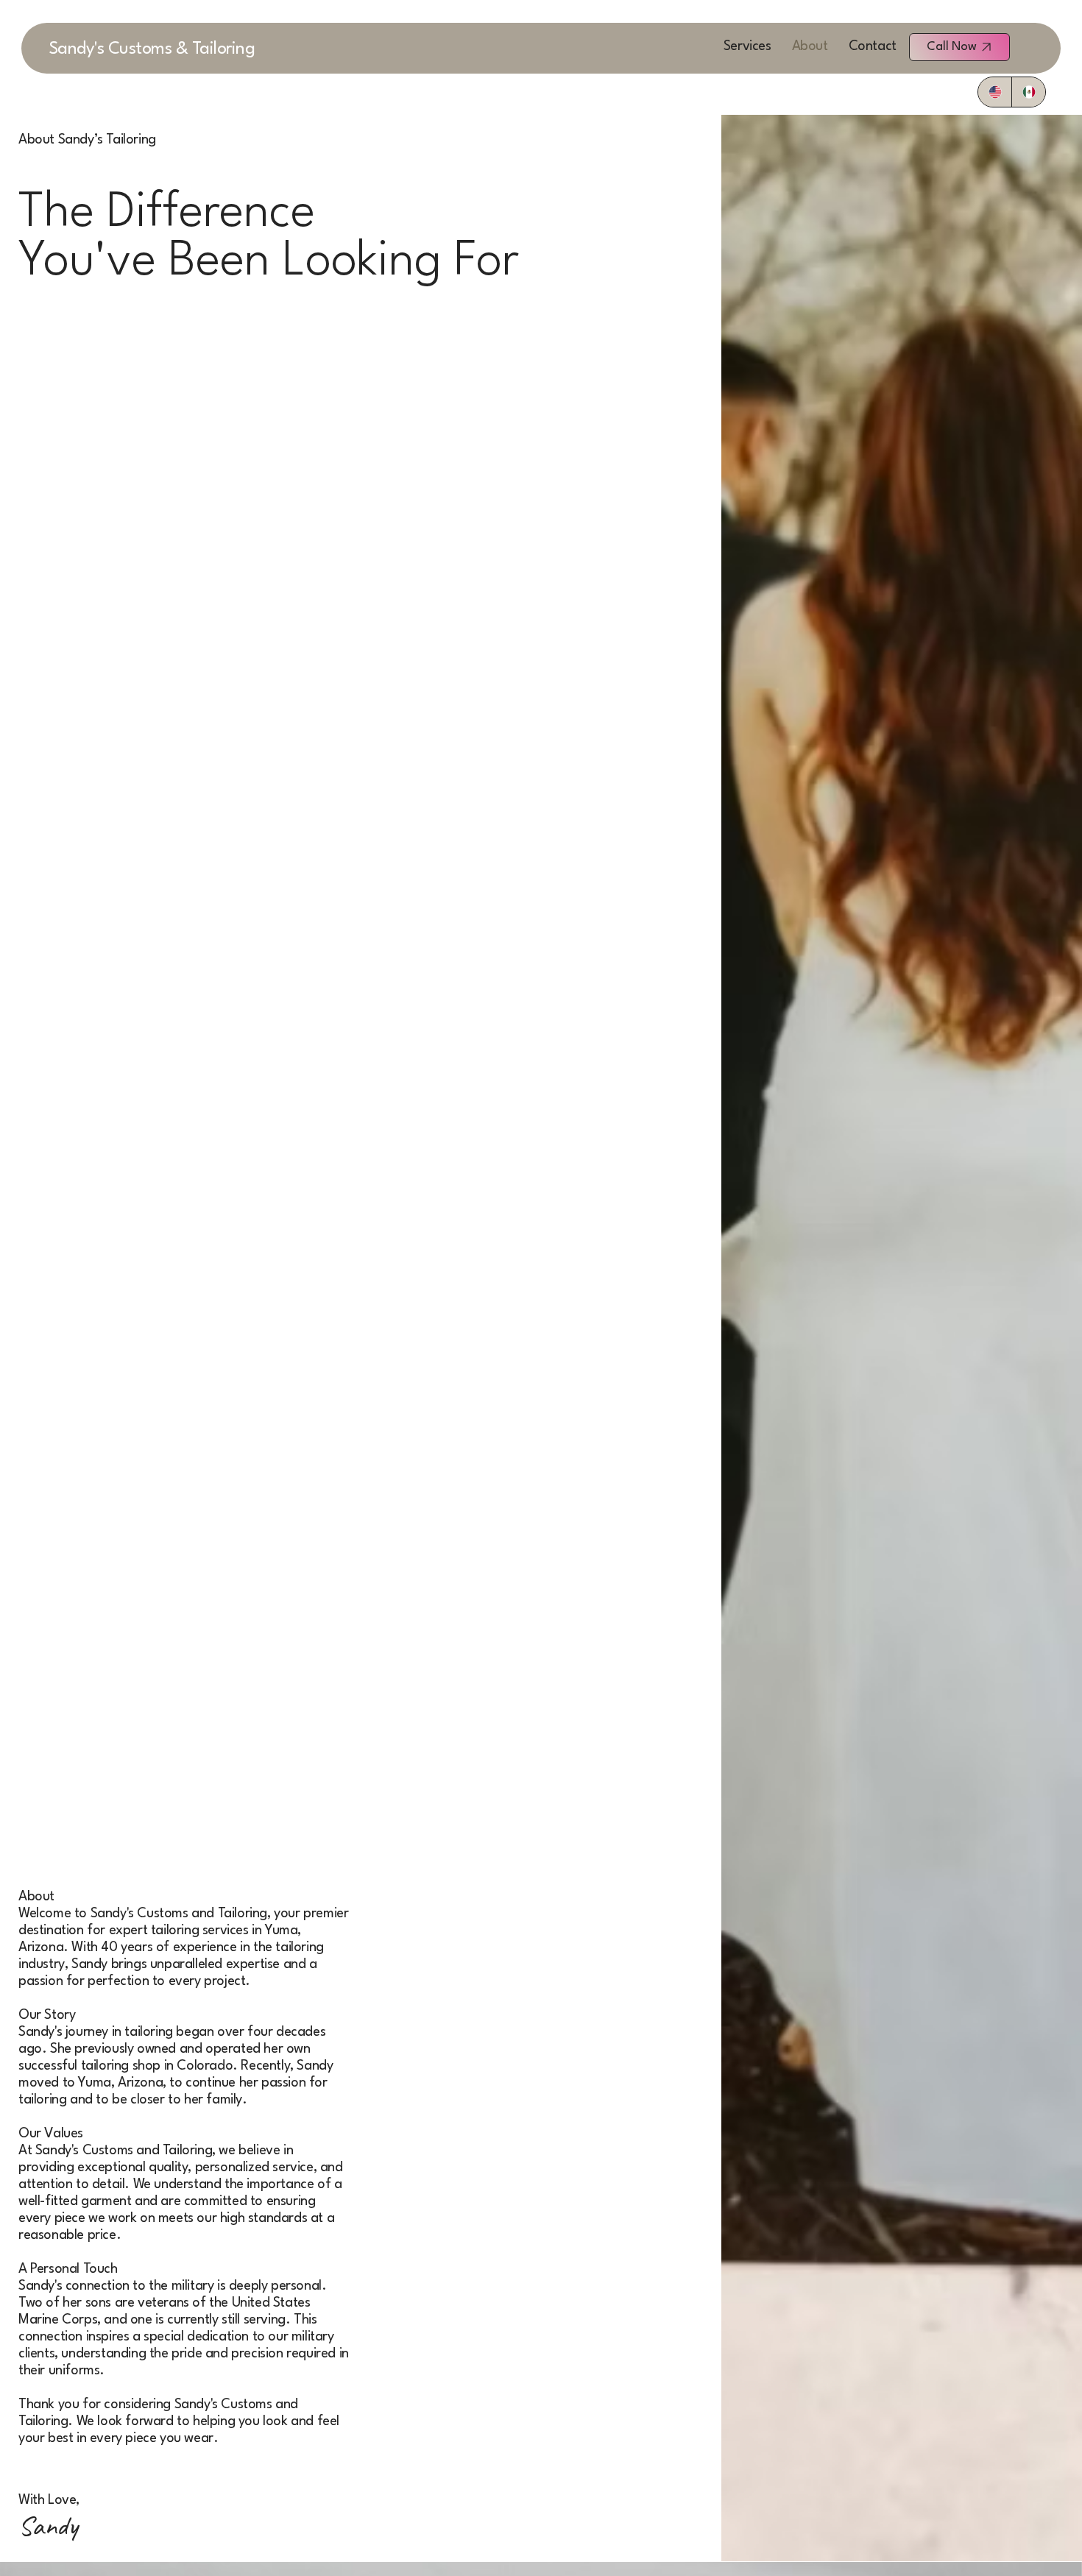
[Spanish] (1028, 92)
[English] (995, 92)
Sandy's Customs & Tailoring (152, 49)
